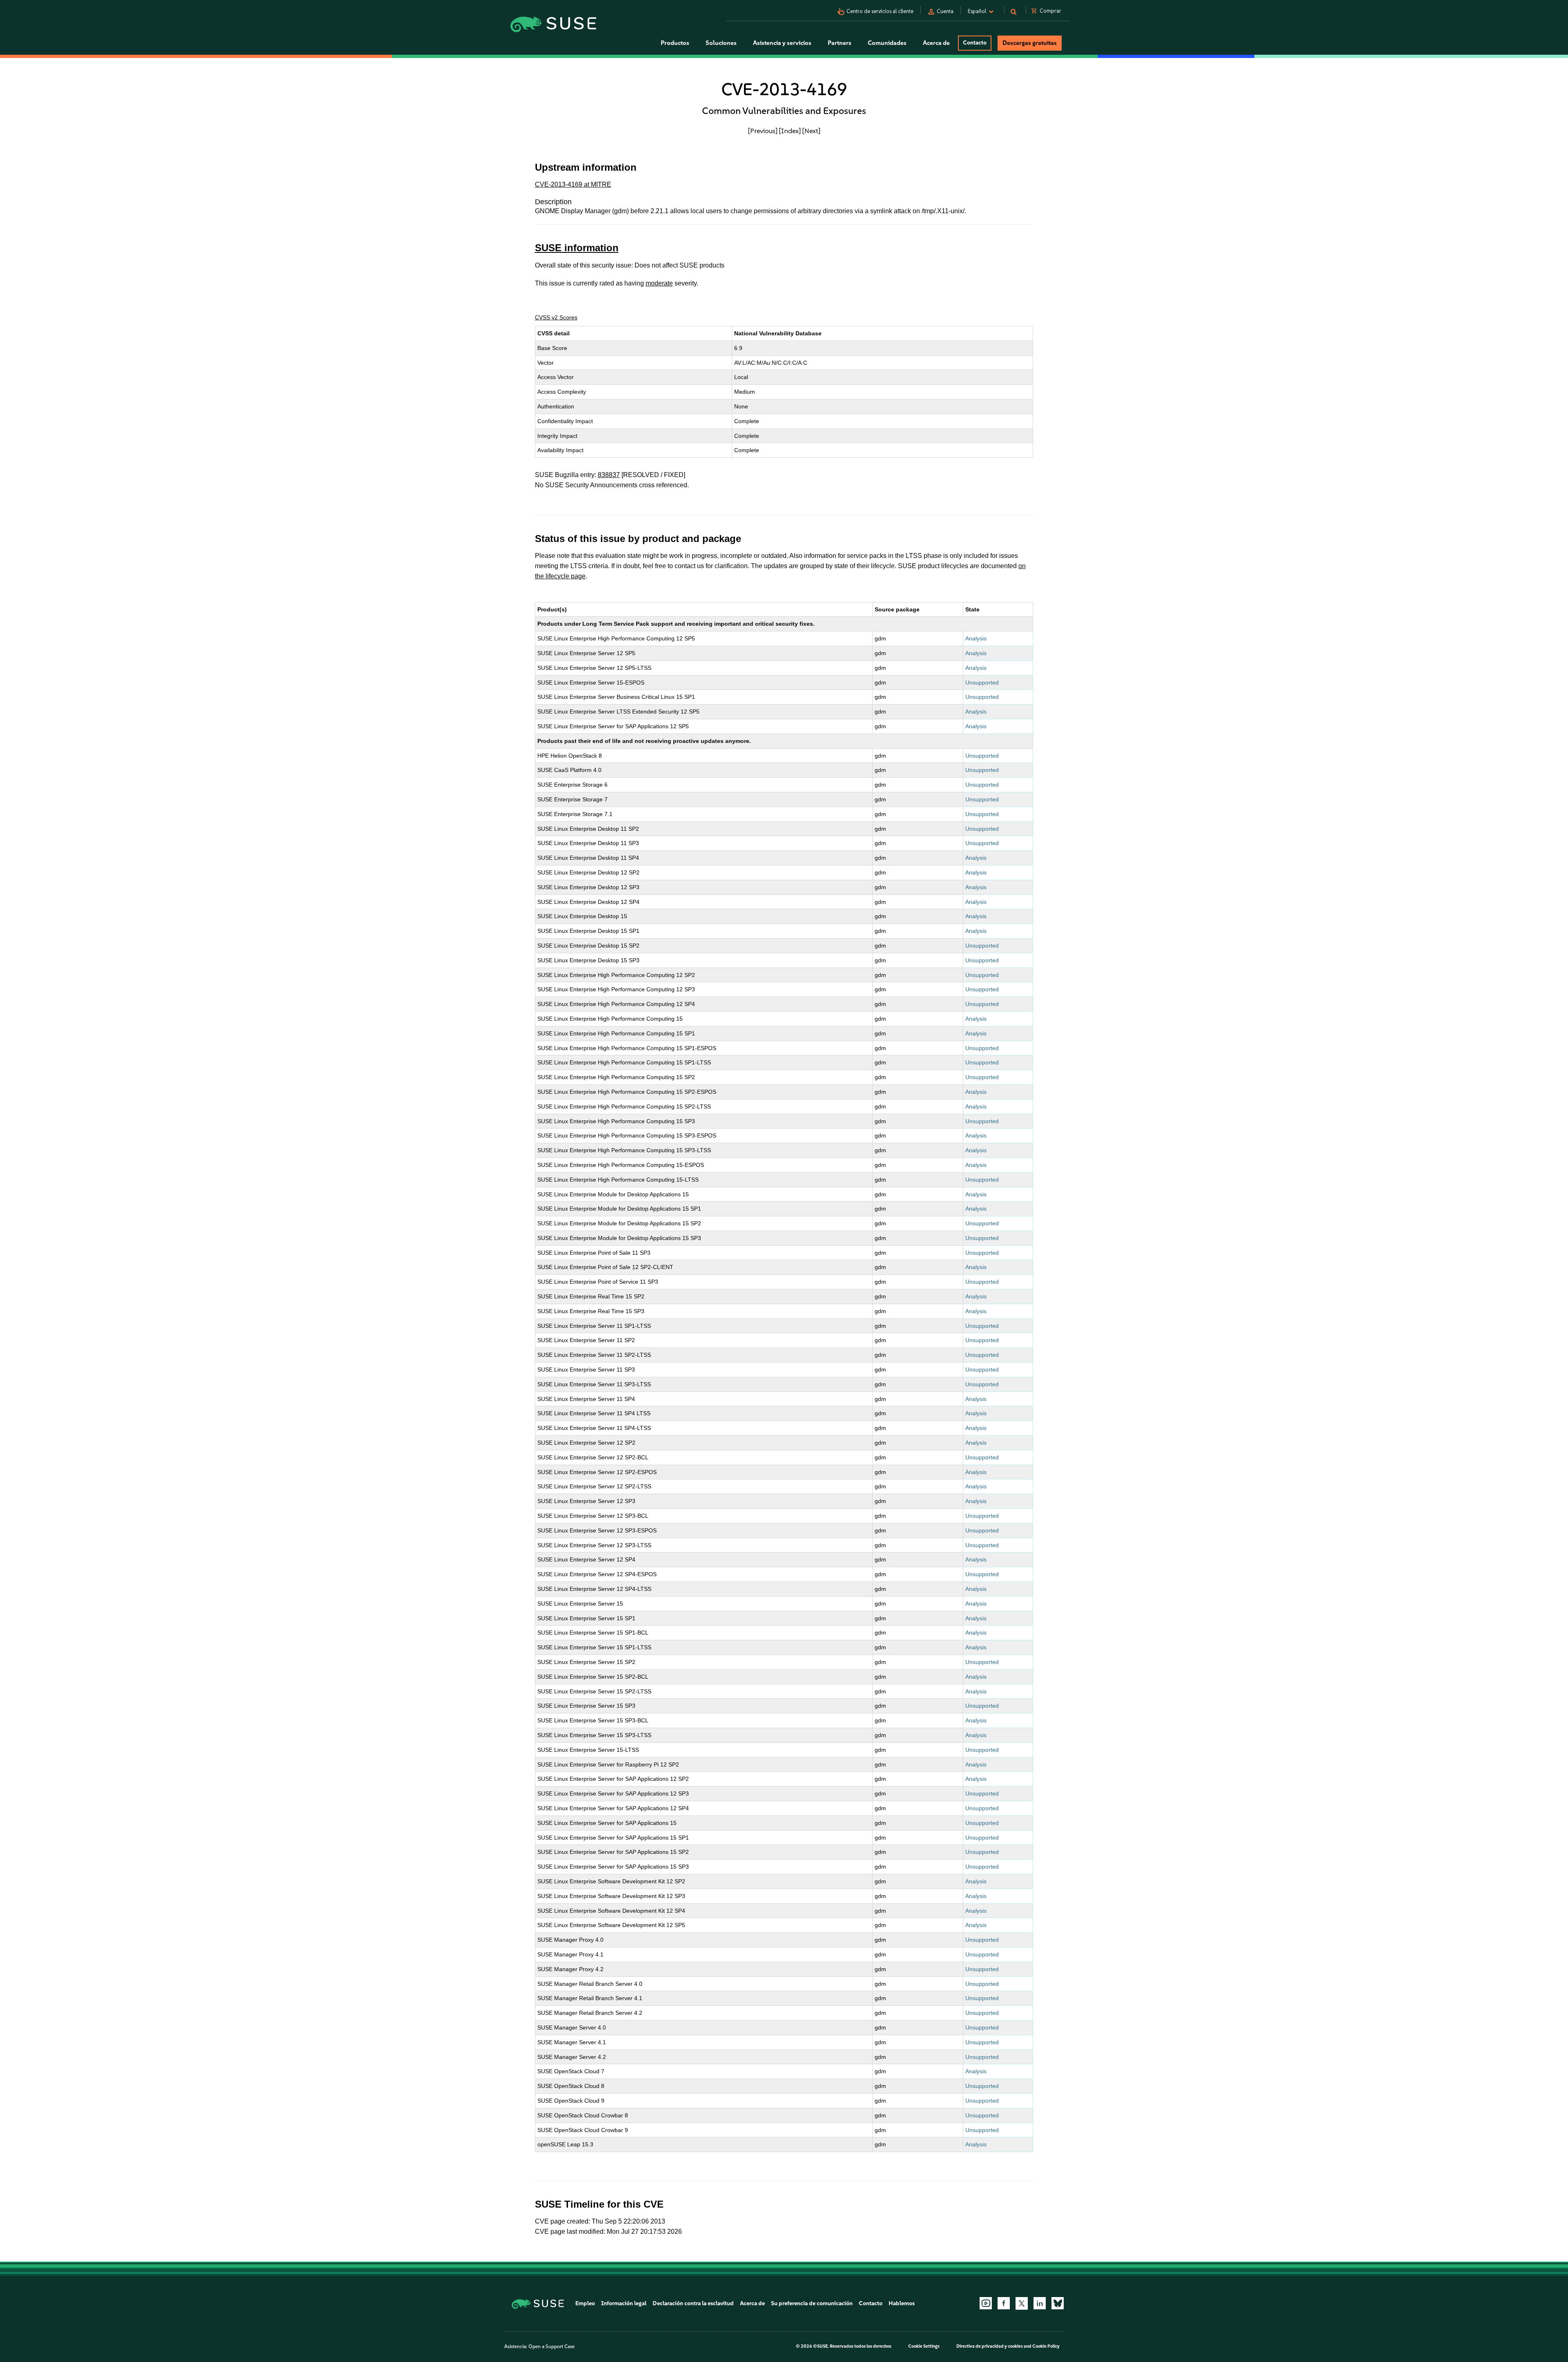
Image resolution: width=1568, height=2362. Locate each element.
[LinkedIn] (1040, 2303)
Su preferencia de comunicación (812, 2303)
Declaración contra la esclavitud (693, 2303)
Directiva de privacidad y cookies (990, 2346)
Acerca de (752, 2303)
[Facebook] (1004, 2303)
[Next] (811, 131)
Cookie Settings (924, 2346)
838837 (609, 475)
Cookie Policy (1046, 2346)
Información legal (624, 2303)
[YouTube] (986, 2303)
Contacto (975, 43)
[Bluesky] (1058, 2303)
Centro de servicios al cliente (880, 11)
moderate (659, 283)
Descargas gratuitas (1030, 43)
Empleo (585, 2303)
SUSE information (577, 248)
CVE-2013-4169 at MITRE (573, 184)
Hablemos (902, 2303)
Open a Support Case (551, 2346)
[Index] (790, 131)
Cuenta (945, 11)
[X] (1022, 2303)
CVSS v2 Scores (556, 317)
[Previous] (763, 131)
